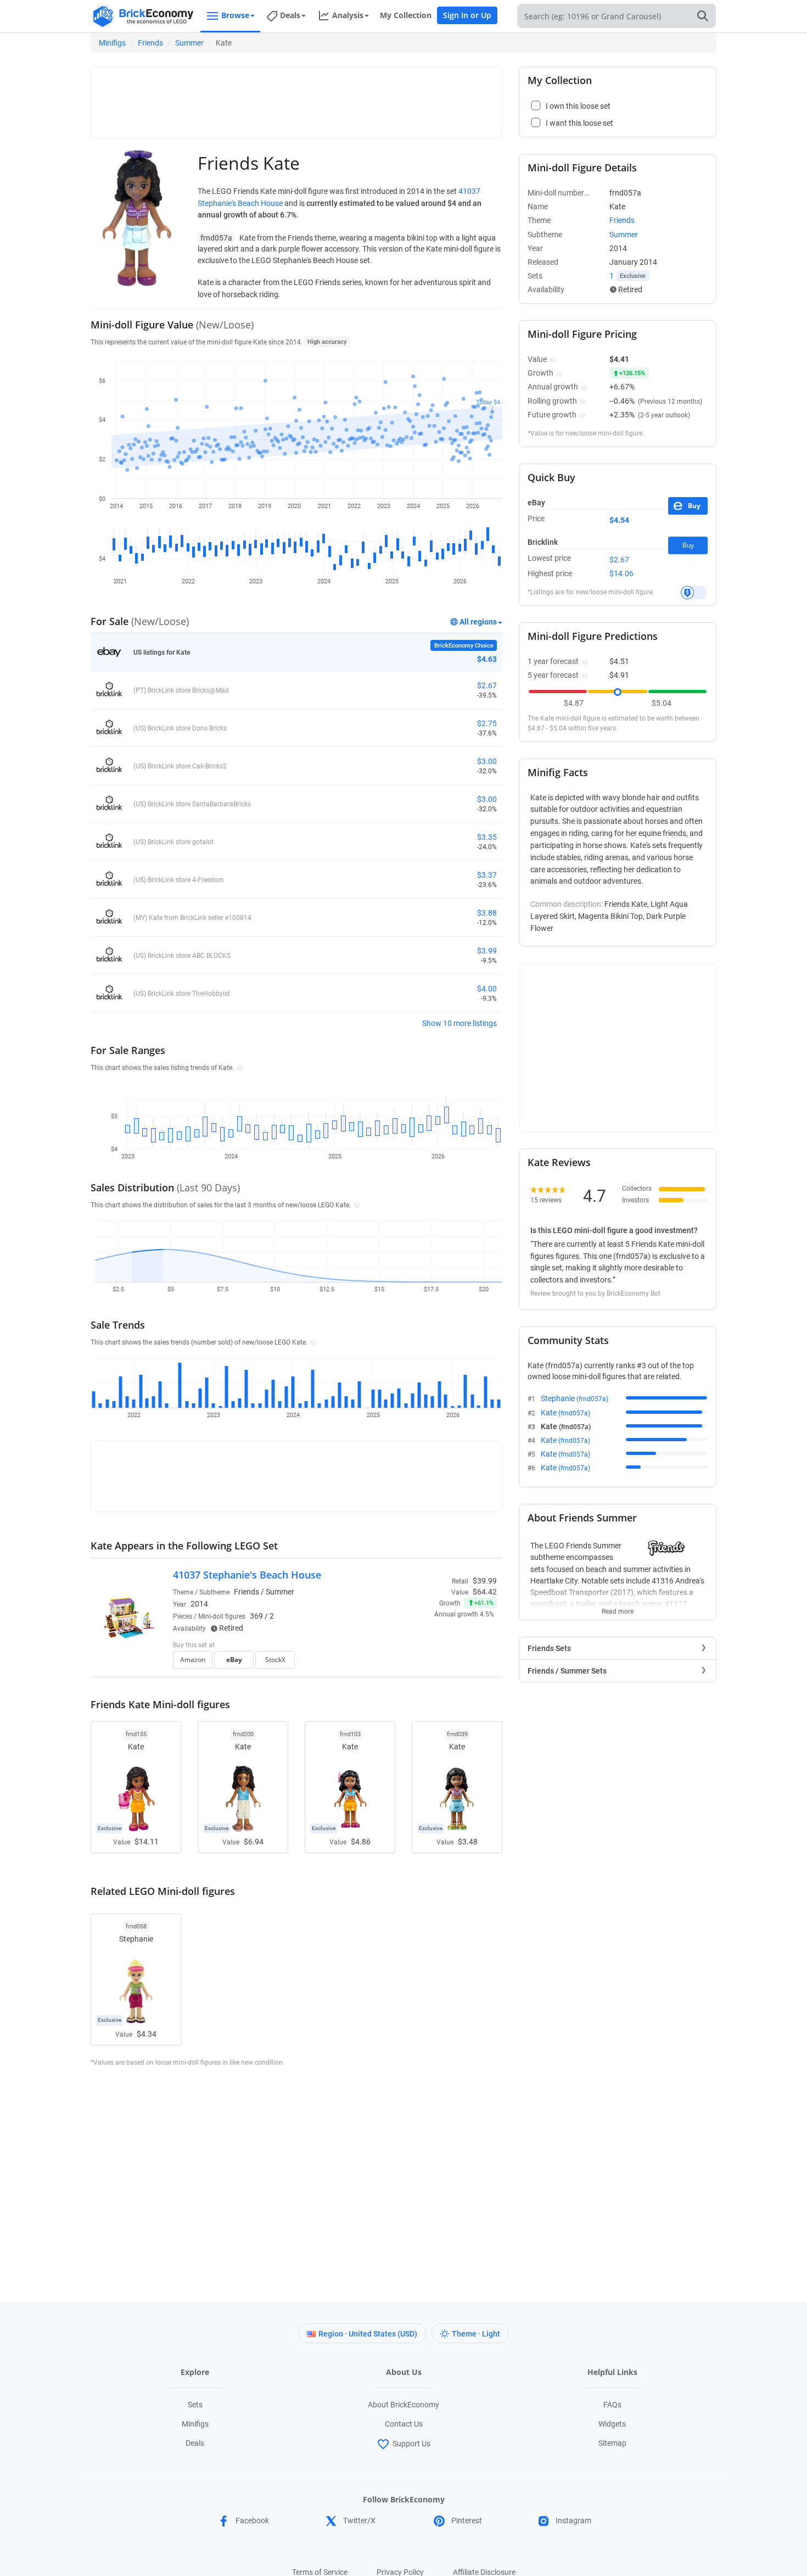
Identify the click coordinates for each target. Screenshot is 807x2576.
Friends (150, 43)
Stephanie (575, 1398)
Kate (565, 1413)
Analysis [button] (348, 15)
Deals (195, 2443)
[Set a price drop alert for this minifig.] (694, 593)
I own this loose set (578, 106)
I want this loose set (579, 123)
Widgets (612, 2424)
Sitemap (612, 2443)
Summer (189, 43)
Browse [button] (235, 15)
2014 (199, 1604)
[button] (239, 1067)
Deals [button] (290, 15)
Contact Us (404, 2424)
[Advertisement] (296, 97)
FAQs (612, 2405)
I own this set (428, 1646)
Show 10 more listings (459, 1023)
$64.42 (485, 1592)
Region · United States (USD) (368, 2334)
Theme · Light (476, 2334)
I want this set (429, 1663)
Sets (195, 2405)
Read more (618, 1608)
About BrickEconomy (403, 2405)
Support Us (411, 2444)
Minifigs (112, 43)
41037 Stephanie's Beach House (247, 1575)
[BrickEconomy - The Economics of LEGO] (143, 16)
